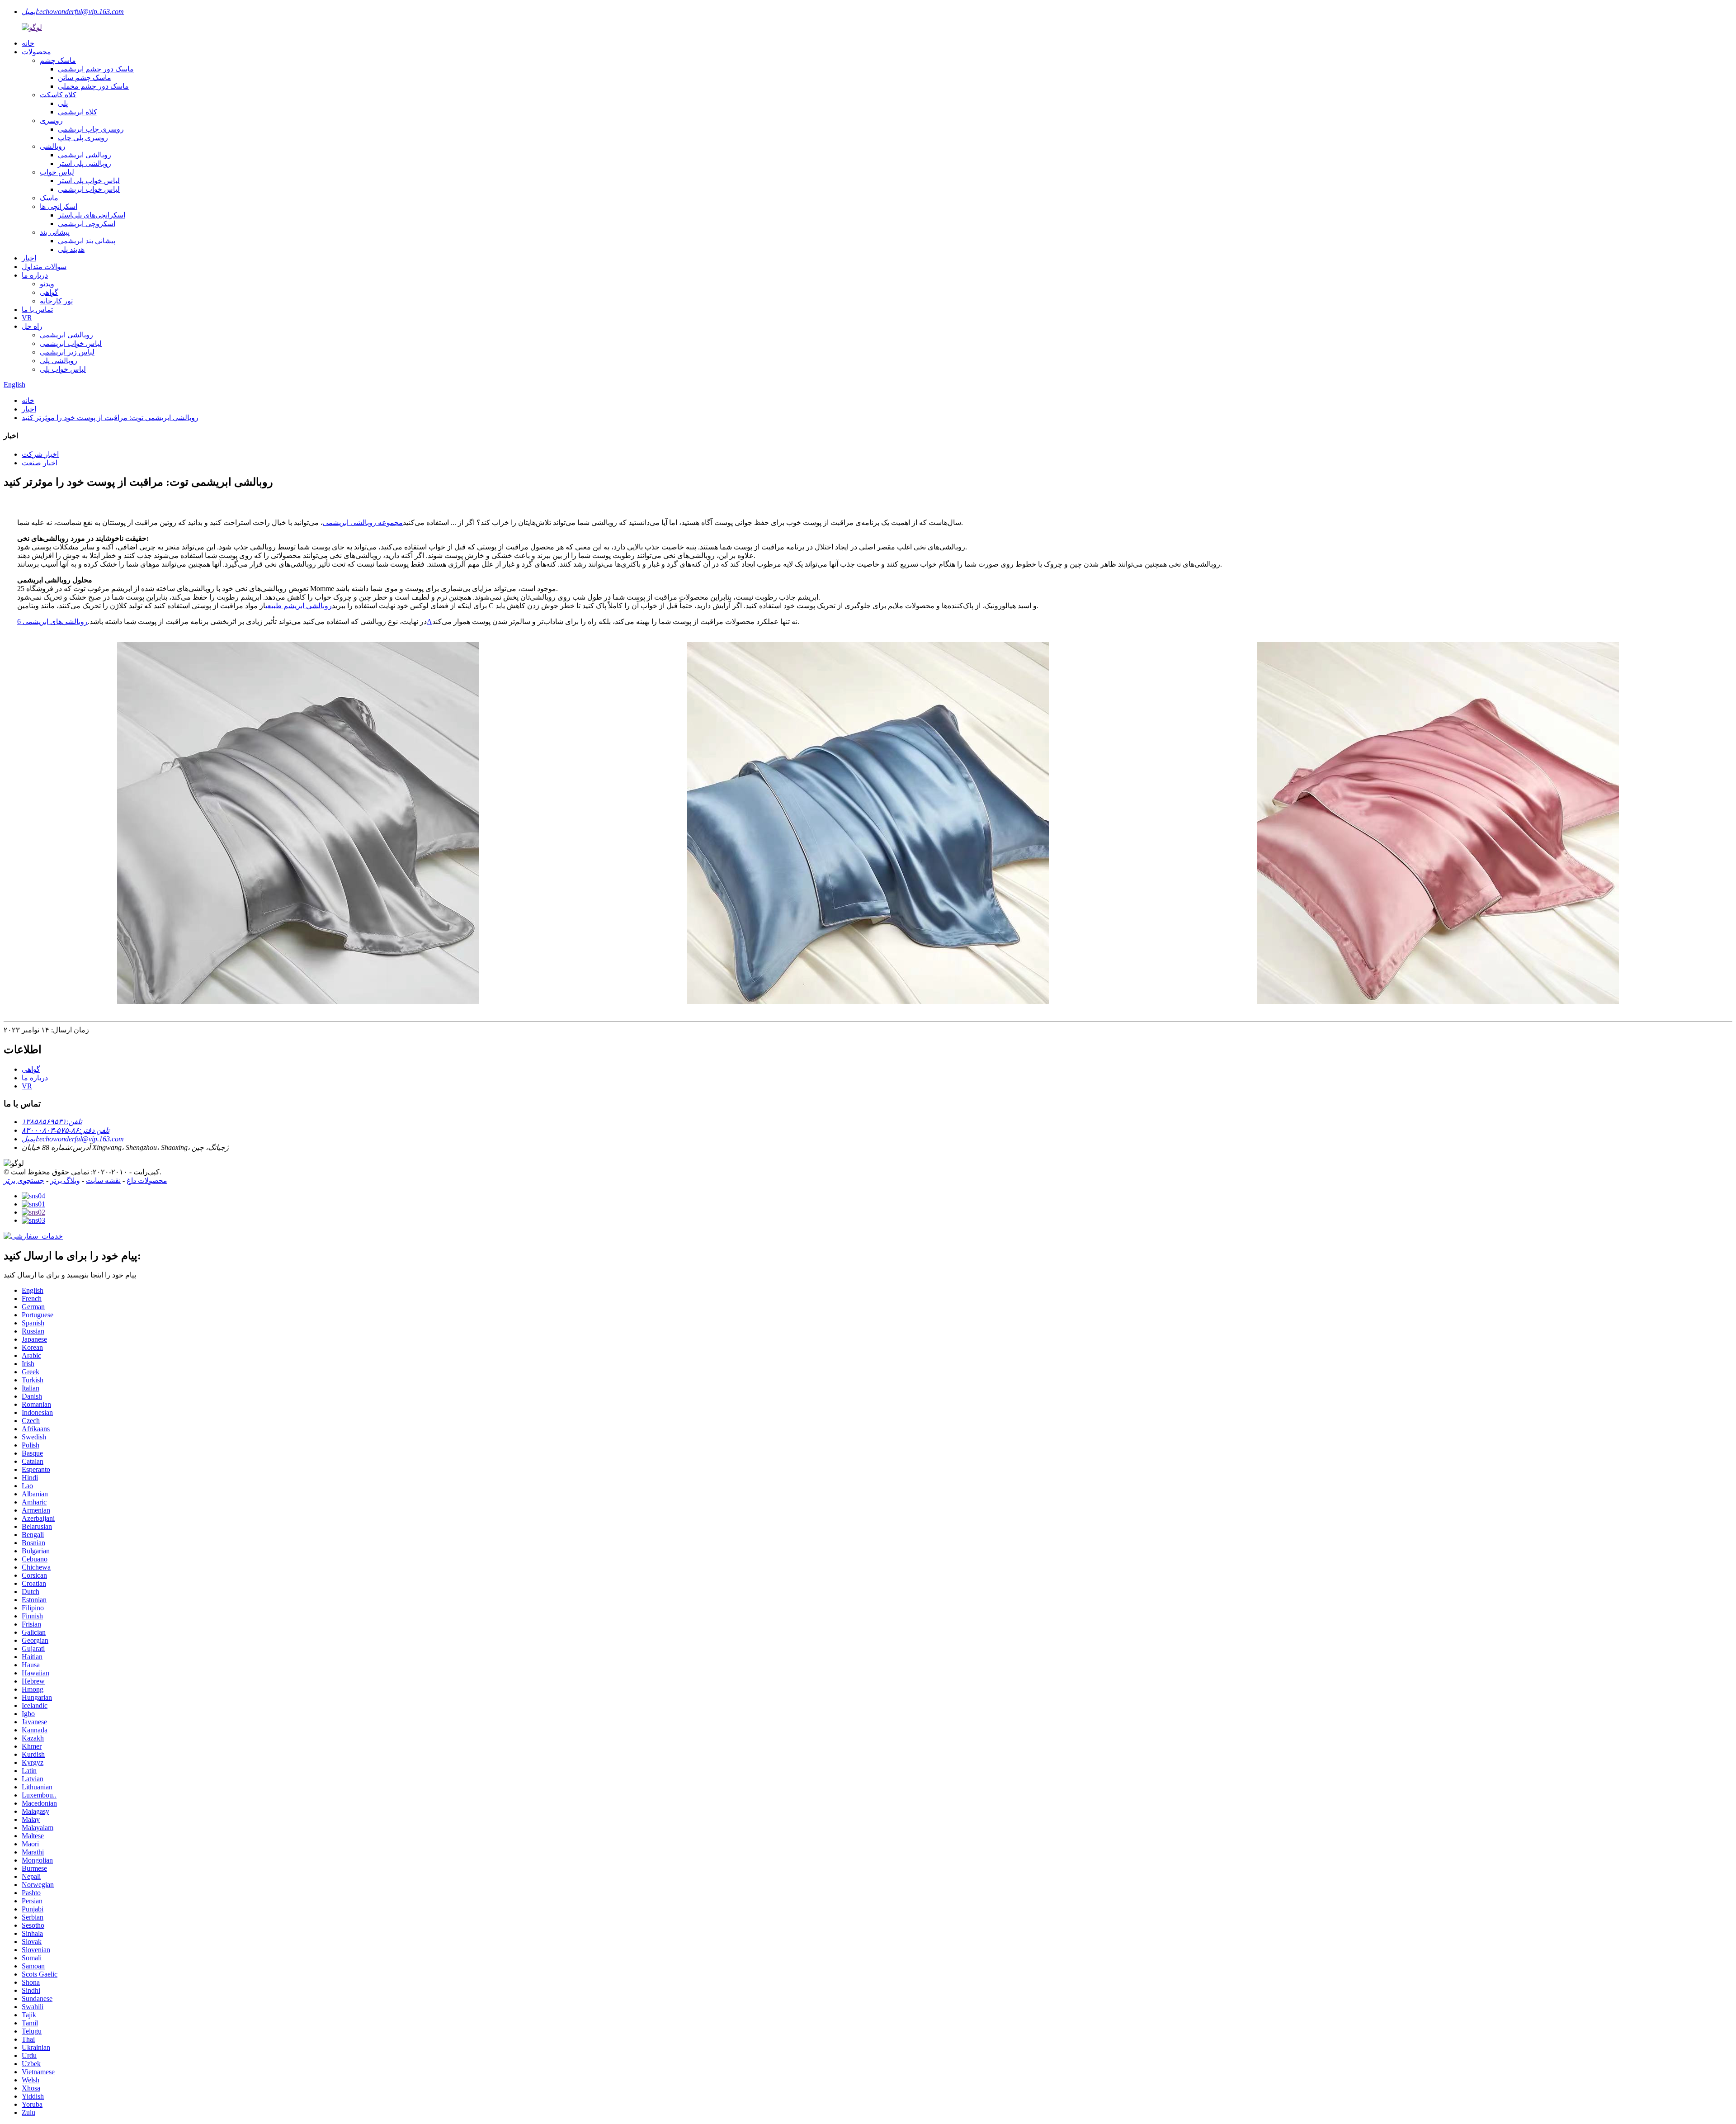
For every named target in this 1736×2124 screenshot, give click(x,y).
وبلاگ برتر (65, 1180)
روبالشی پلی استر (85, 163)
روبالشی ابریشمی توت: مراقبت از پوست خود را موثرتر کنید (110, 418)
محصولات (36, 52)
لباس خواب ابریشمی (89, 189)
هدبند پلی (71, 249)
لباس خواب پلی (63, 369)
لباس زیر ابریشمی (67, 352)
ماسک (49, 198)
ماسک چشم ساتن (85, 78)
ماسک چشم (58, 60)
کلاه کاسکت (58, 95)
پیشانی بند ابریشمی (87, 241)
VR (27, 318)
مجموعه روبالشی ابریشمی (363, 523)
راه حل (32, 326)
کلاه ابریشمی (78, 112)
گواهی (49, 292)
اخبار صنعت (40, 463)
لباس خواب (57, 172)
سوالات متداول (44, 267)
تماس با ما (37, 310)
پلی (63, 103)
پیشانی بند (55, 232)
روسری (51, 121)
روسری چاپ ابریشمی (91, 129)
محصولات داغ (147, 1180)
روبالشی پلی (59, 361)
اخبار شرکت (40, 454)
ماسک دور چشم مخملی (93, 86)
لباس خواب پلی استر (89, 181)
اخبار (29, 258)
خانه (28, 43)
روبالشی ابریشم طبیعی (299, 606)
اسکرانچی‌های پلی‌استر (92, 215)
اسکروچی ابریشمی (87, 224)
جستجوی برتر (24, 1180)
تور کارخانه (56, 301)
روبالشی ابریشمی (85, 155)
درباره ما (35, 275)
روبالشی (53, 146)
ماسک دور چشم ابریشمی (96, 69)
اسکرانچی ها (59, 206)
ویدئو (47, 284)
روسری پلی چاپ (83, 138)
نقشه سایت (103, 1180)
